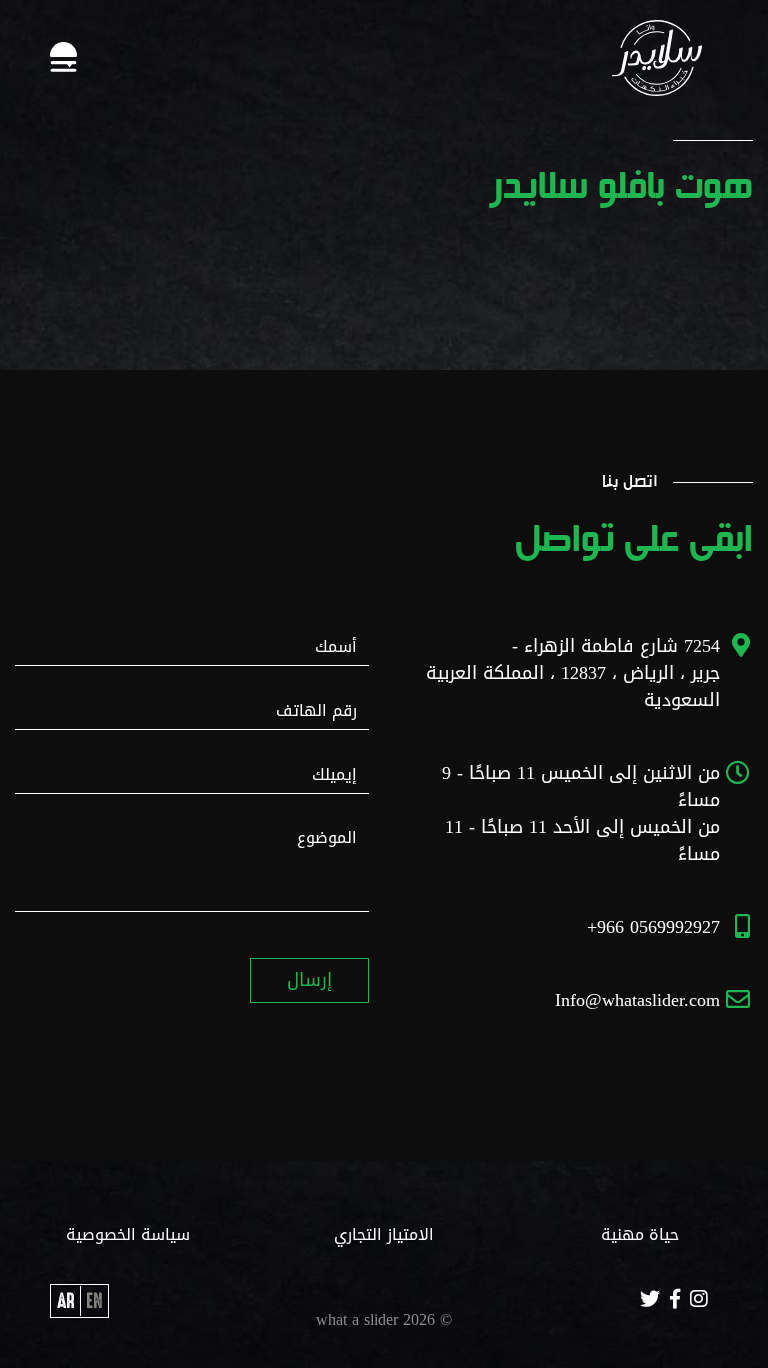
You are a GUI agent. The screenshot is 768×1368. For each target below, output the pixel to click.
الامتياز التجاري (384, 1234)
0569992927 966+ (653, 927)
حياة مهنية (640, 1234)
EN (94, 1301)
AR (66, 1301)
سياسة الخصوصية (128, 1234)
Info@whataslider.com (637, 1000)
